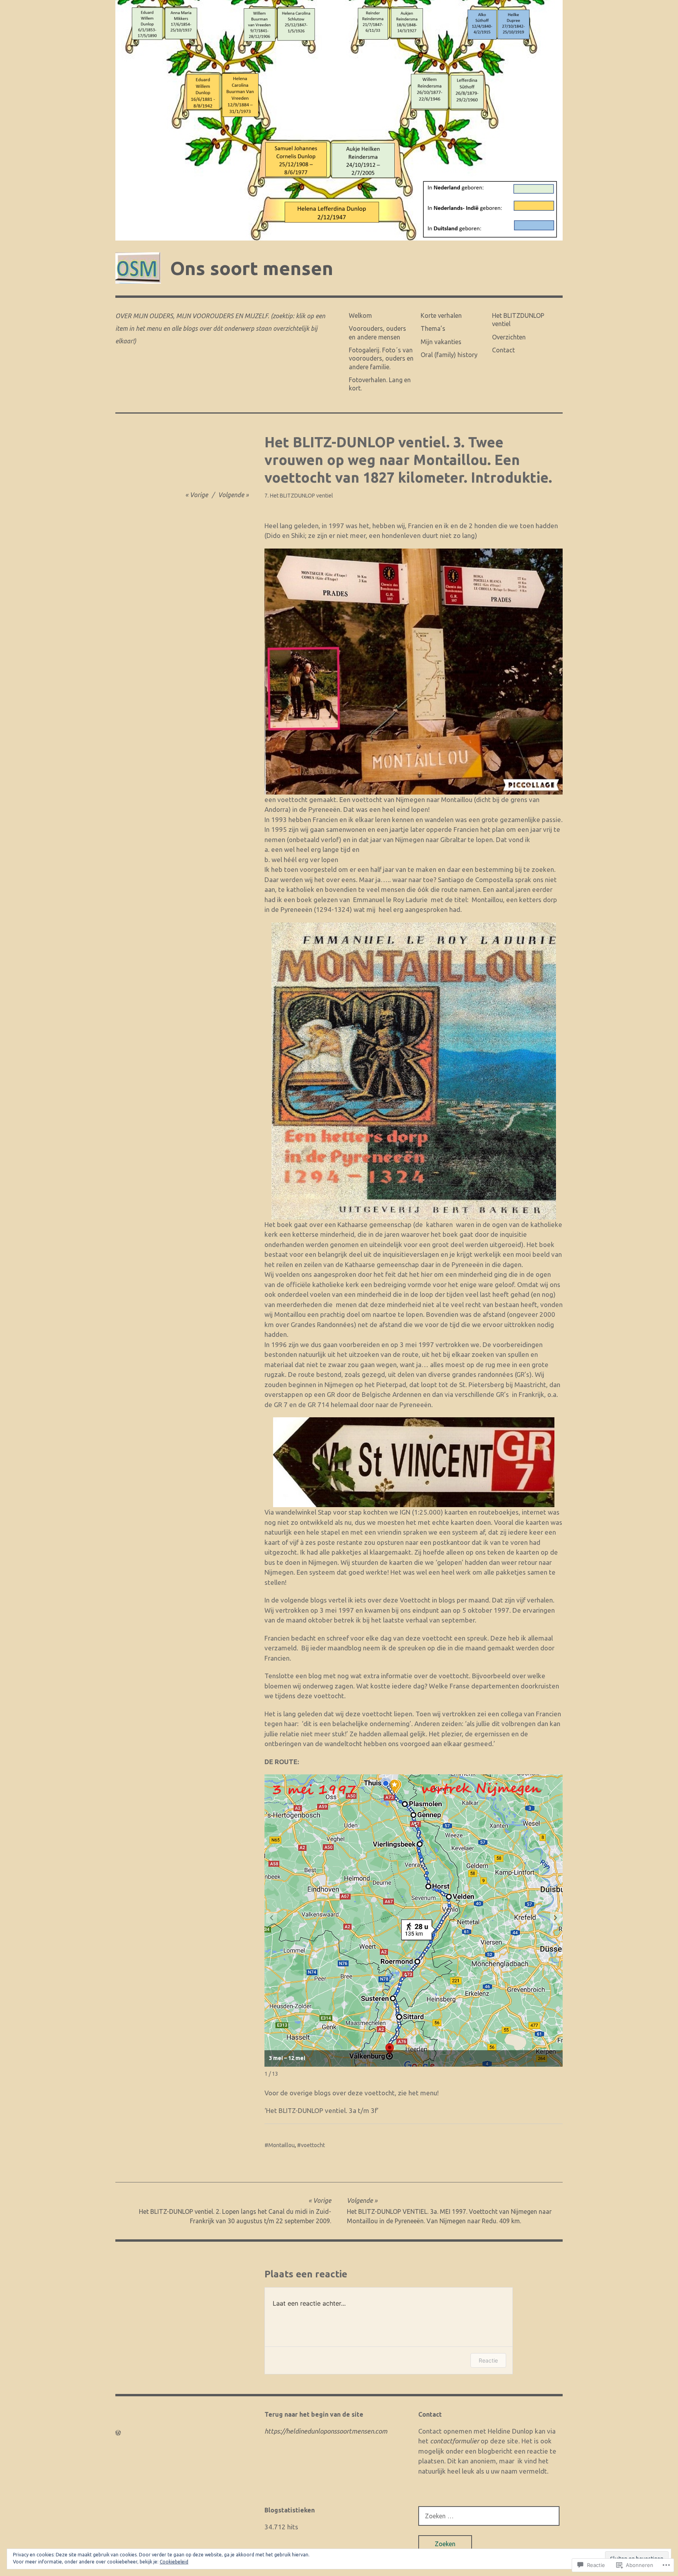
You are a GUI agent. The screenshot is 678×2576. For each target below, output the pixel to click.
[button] (556, 1918)
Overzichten (509, 337)
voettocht (313, 2145)
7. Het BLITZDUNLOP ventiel (299, 496)
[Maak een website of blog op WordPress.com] (118, 2433)
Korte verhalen (441, 315)
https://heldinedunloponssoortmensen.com (326, 2431)
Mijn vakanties (441, 342)
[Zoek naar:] (489, 2516)
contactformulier (455, 2441)
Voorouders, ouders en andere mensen (377, 333)
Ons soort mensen (252, 268)
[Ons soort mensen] (339, 120)
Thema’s (433, 328)
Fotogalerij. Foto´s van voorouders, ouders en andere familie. (381, 358)
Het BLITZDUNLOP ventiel (518, 320)
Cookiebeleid (174, 2562)
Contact (503, 350)
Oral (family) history (449, 355)
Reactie (488, 2360)
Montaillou (282, 2145)
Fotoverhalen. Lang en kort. (380, 384)
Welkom (360, 315)
